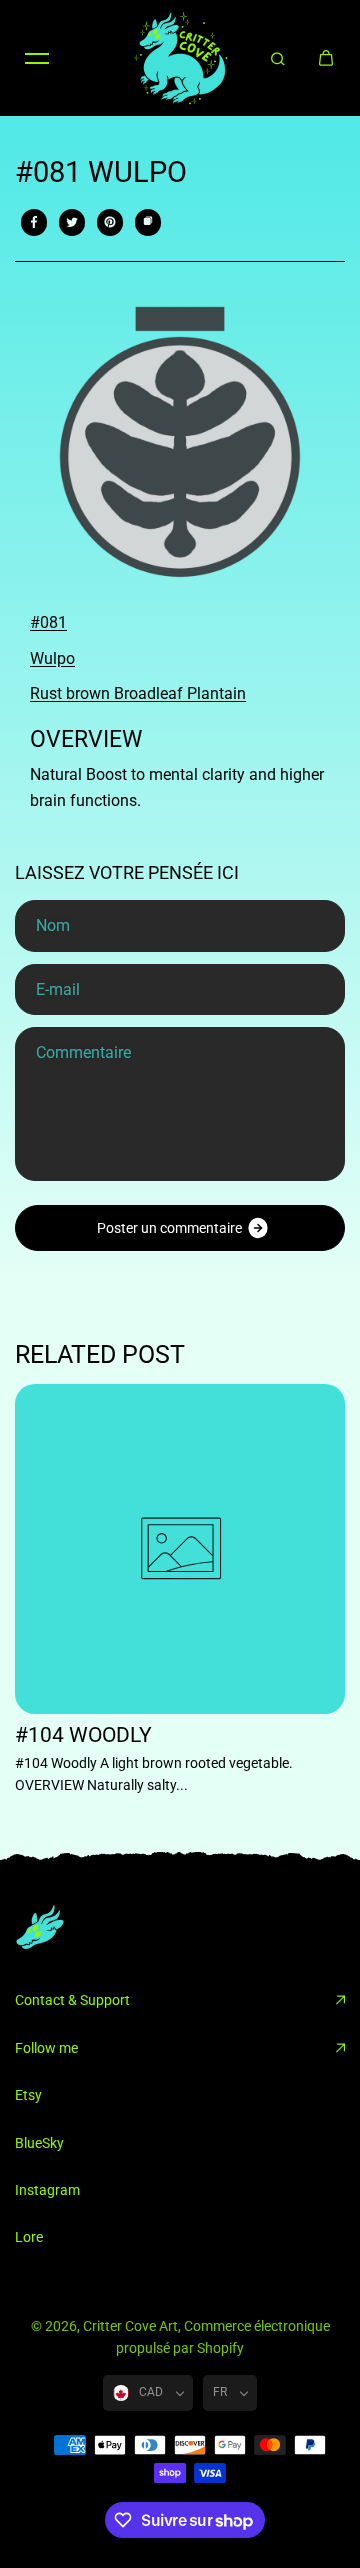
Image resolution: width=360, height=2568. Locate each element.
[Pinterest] (110, 222)
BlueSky (39, 2143)
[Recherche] (278, 58)
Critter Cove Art (130, 2326)
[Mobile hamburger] (37, 58)
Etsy (28, 2095)
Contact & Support (72, 2000)
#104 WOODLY (83, 1735)
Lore (29, 2237)
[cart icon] (326, 58)
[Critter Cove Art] (180, 58)
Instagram (47, 2190)
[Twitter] (72, 222)
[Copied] (148, 222)
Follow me (46, 2048)
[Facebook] (34, 222)
